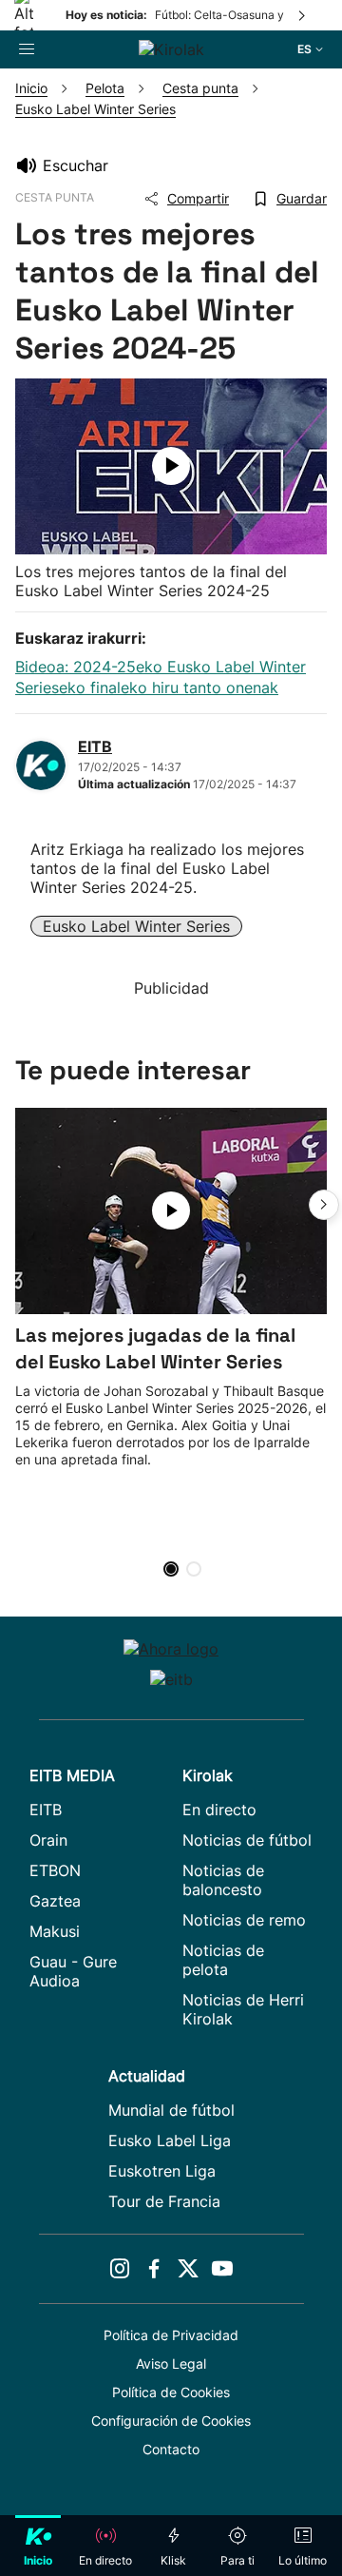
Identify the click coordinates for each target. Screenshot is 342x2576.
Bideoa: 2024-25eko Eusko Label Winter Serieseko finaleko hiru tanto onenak (161, 677)
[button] (324, 1205)
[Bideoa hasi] (171, 466)
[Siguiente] (303, 15)
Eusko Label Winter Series (136, 926)
